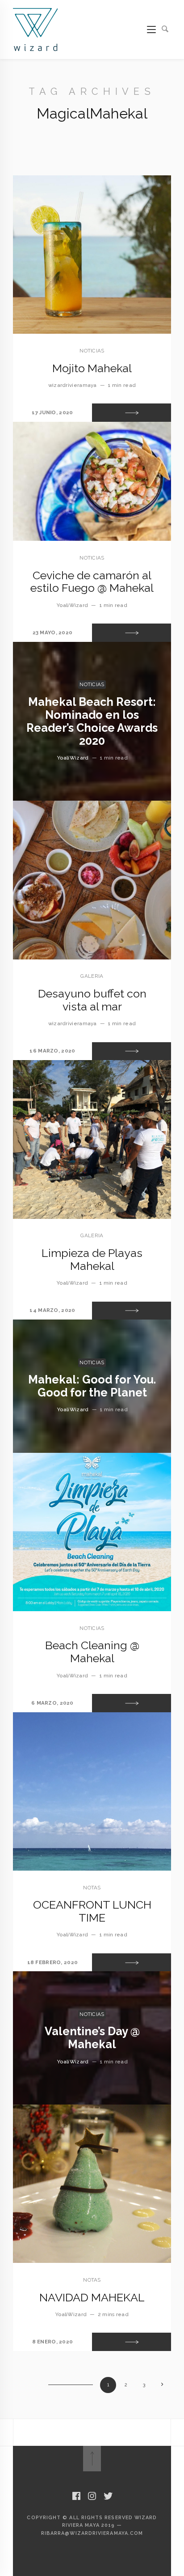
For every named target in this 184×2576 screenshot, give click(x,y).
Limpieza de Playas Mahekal (92, 1259)
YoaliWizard (72, 605)
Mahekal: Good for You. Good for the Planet (92, 1386)
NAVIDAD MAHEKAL (92, 2297)
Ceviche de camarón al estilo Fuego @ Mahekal (92, 582)
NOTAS (92, 1888)
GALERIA (92, 976)
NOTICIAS (92, 351)
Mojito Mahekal (92, 368)
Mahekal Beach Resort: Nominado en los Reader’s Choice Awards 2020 (92, 721)
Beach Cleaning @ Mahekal (92, 1652)
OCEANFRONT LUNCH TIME (92, 1911)
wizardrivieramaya (73, 385)
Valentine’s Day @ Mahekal (92, 2038)
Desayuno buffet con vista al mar (92, 1000)
